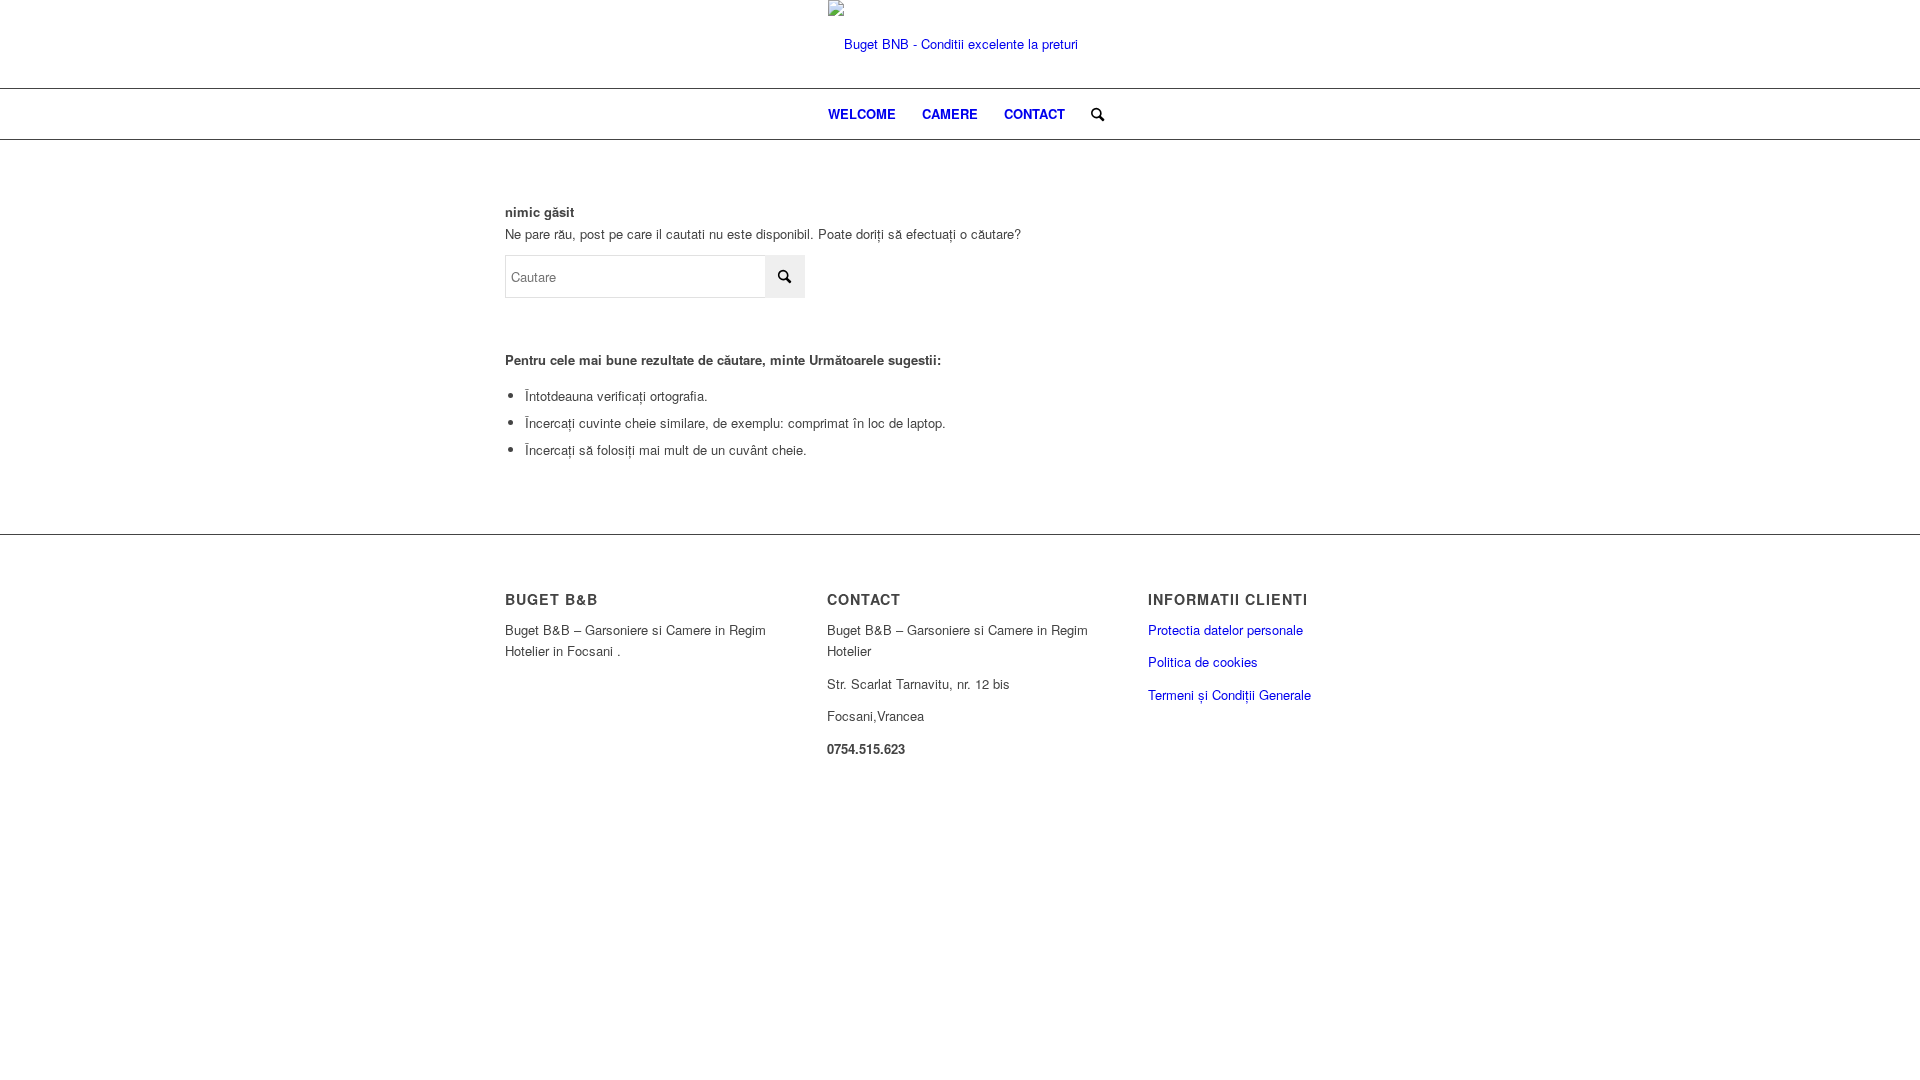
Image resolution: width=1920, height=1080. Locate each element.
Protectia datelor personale (1225, 629)
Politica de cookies (1203, 661)
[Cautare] (1091, 114)
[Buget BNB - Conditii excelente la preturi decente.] (960, 44)
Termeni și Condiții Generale (1229, 694)
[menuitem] (862, 114)
